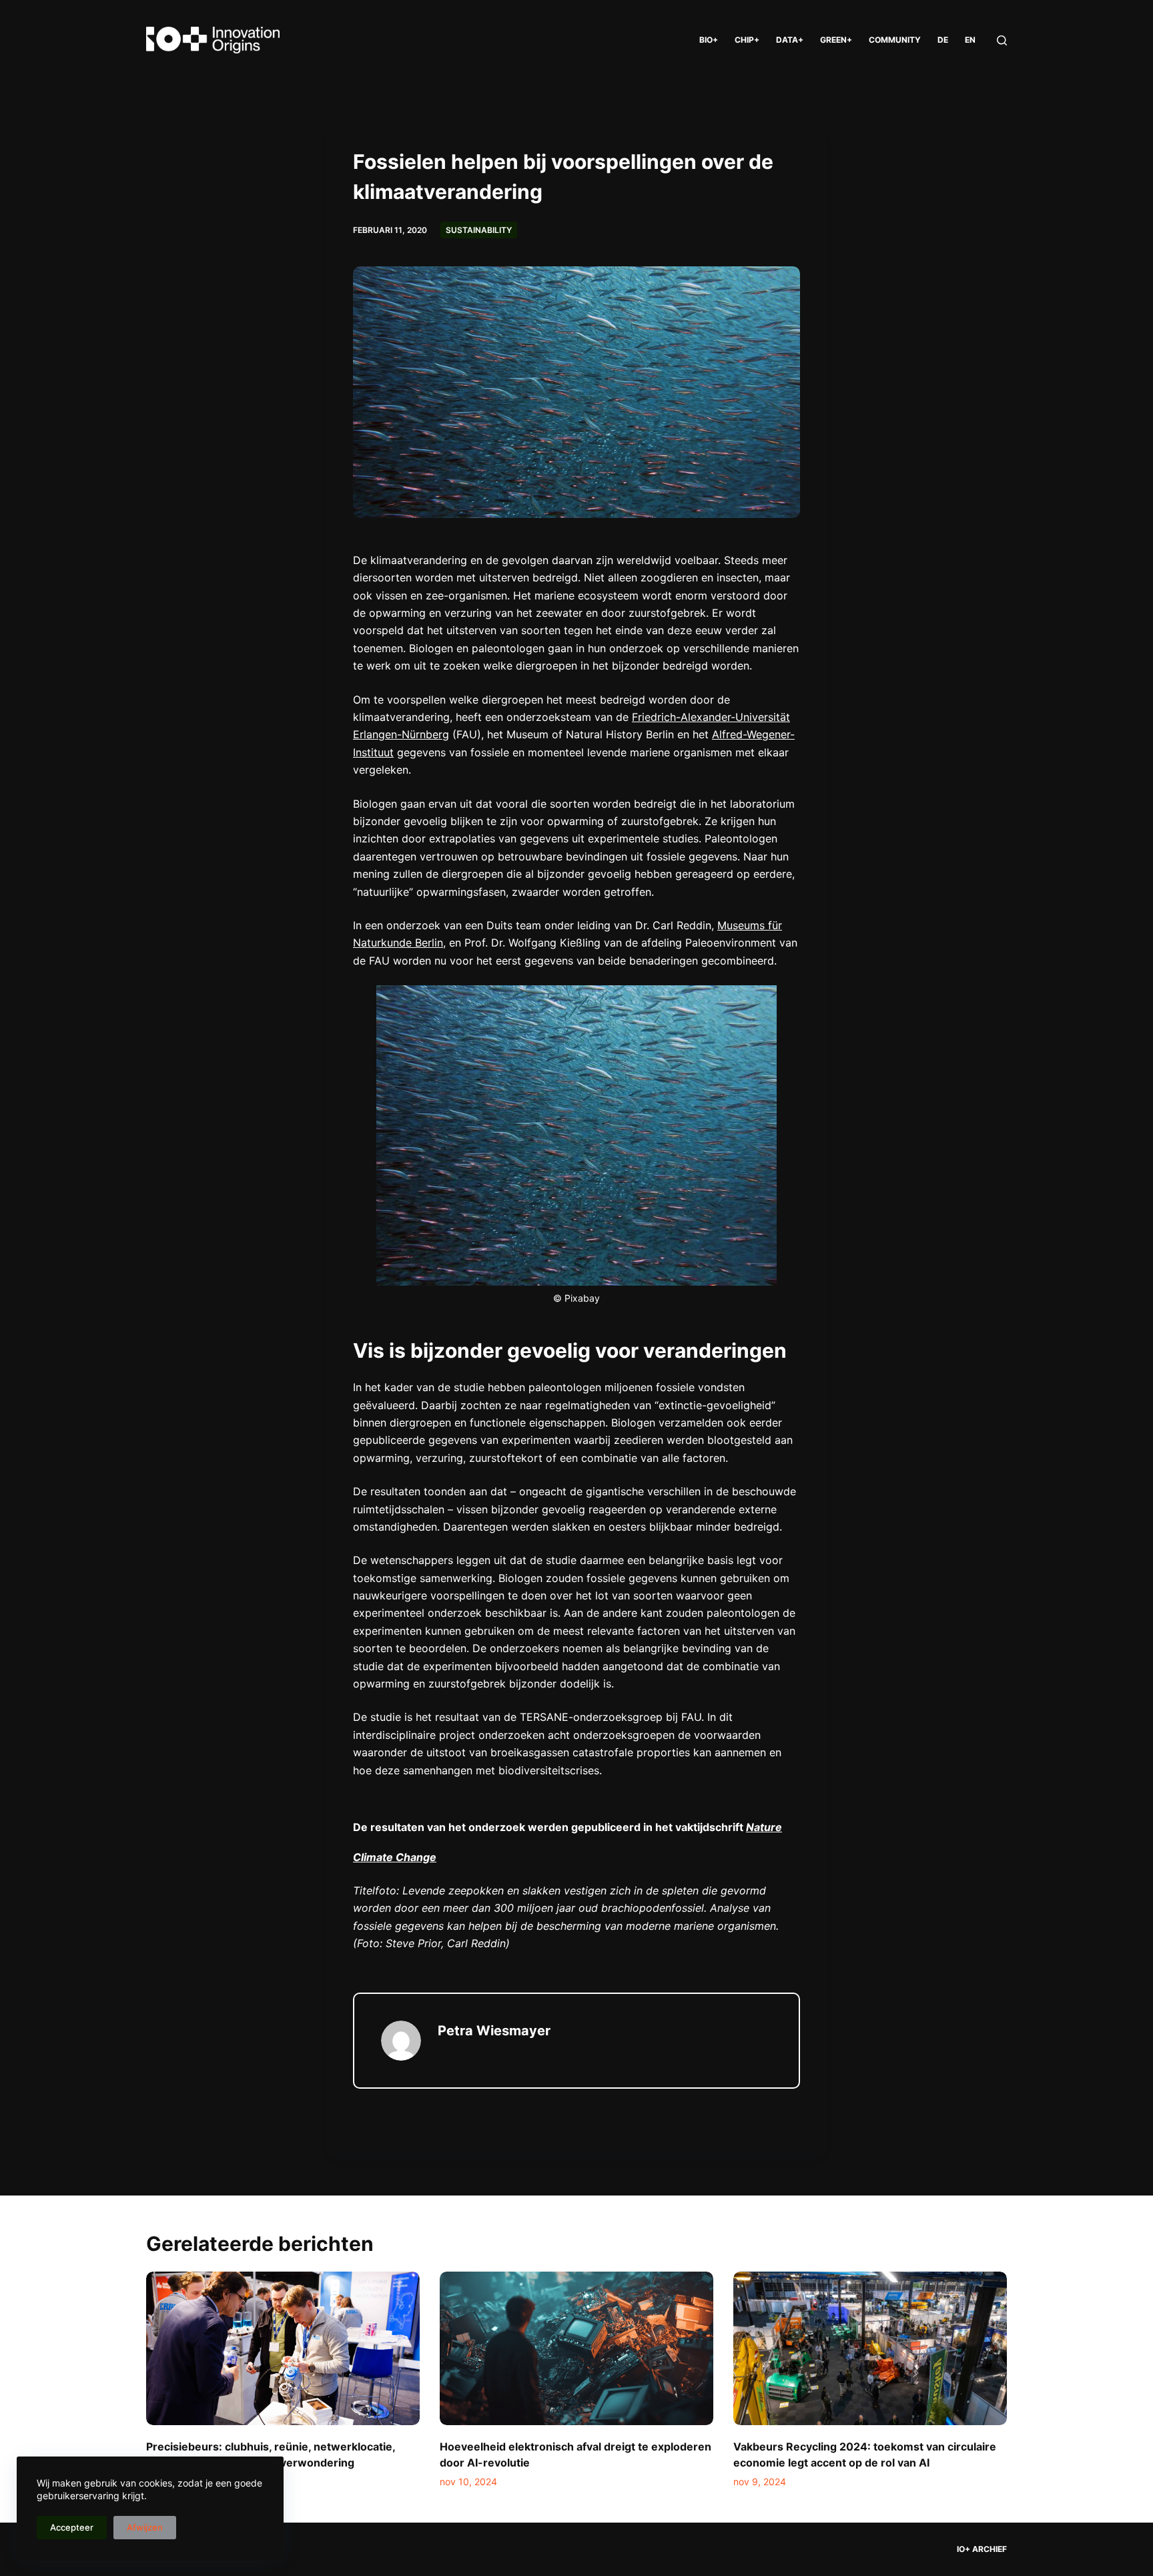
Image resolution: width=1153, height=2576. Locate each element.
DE (943, 40)
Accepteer (72, 2527)
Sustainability (479, 230)
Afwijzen (145, 2527)
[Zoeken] (1002, 40)
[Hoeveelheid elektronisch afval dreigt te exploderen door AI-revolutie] (576, 2349)
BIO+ (709, 40)
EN (970, 40)
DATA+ (790, 40)
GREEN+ (836, 40)
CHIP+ (747, 40)
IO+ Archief (982, 2549)
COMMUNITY (895, 40)
